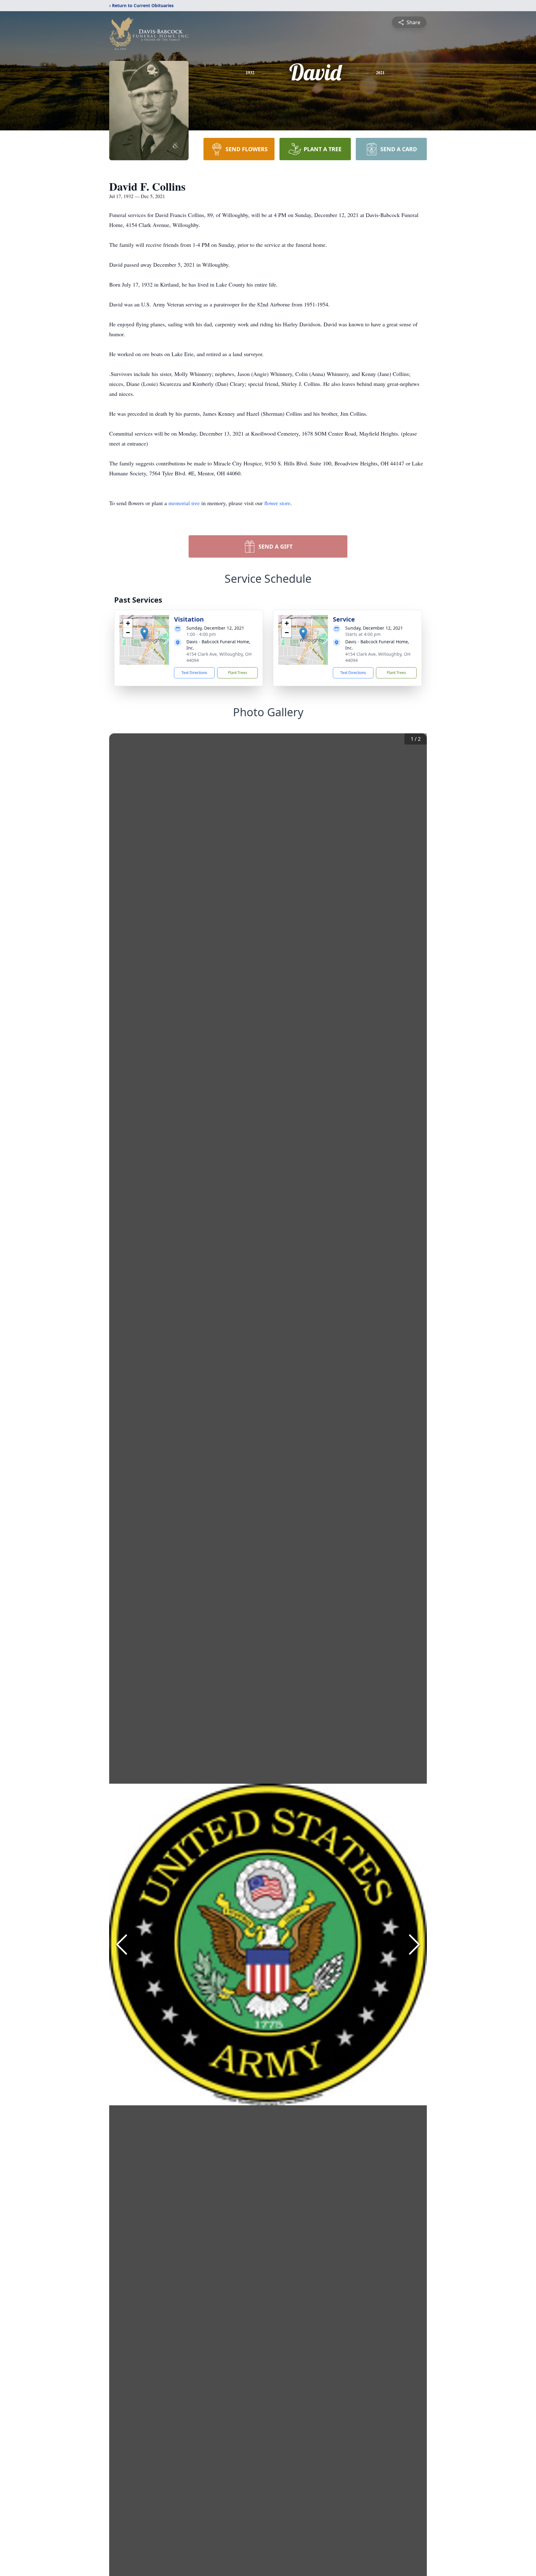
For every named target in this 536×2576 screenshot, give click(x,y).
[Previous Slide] (122, 1944)
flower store (277, 503)
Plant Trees (238, 673)
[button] (144, 634)
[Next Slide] (414, 1944)
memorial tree (184, 503)
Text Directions (194, 673)
